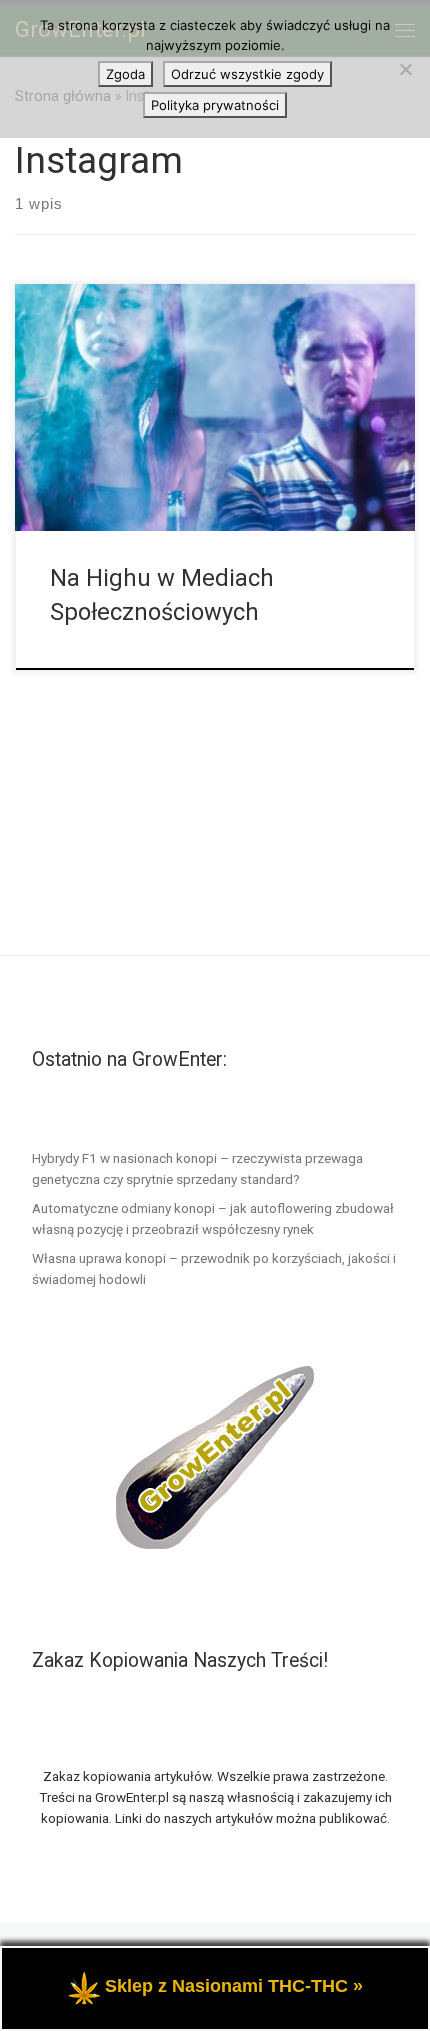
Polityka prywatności (215, 105)
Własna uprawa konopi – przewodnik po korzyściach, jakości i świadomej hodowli (214, 1268)
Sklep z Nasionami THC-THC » (234, 1986)
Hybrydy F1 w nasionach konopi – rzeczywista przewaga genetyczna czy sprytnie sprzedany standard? (197, 1168)
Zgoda (125, 74)
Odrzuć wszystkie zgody (247, 74)
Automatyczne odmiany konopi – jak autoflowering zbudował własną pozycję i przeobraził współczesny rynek (213, 1218)
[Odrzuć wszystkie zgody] (405, 69)
